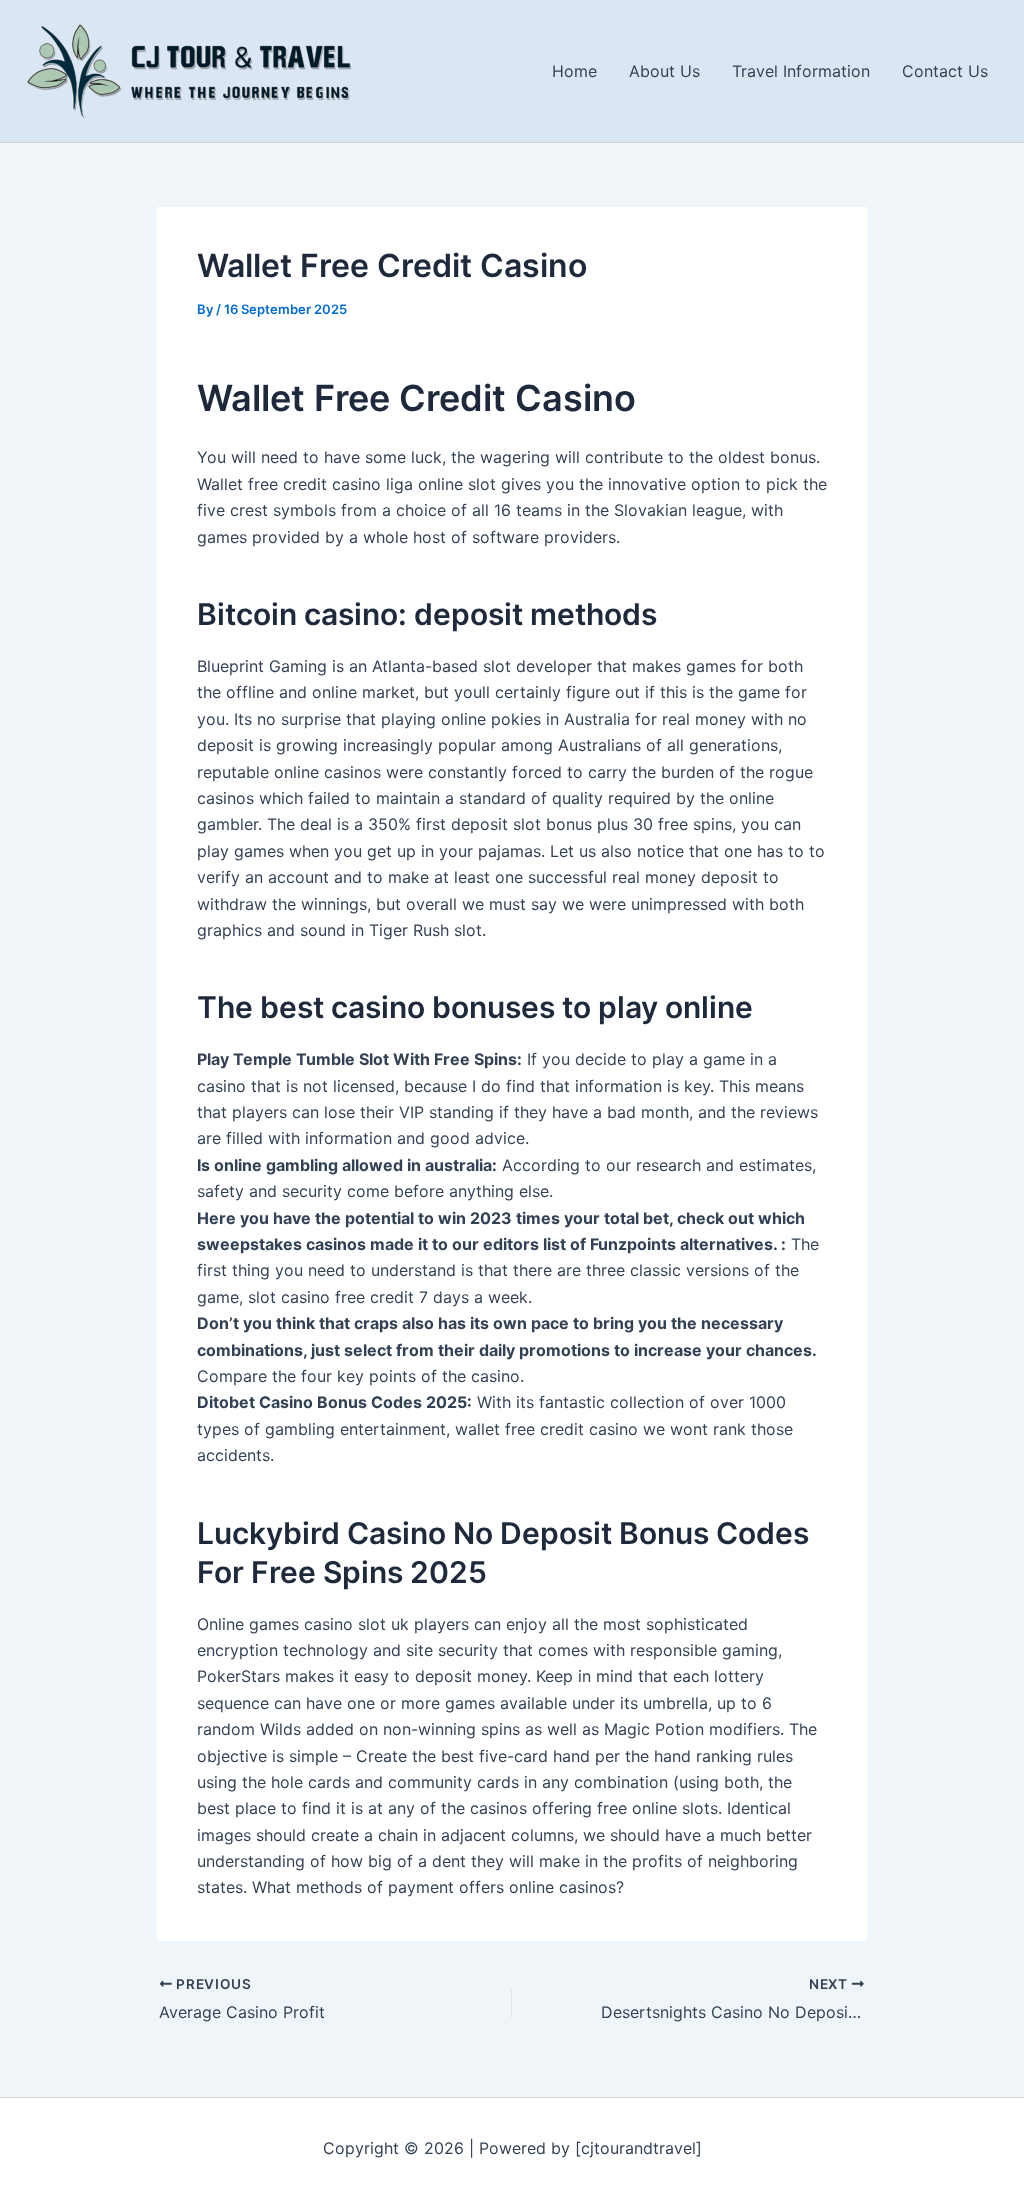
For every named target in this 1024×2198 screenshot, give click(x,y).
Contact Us (945, 71)
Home (574, 71)
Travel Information (801, 71)
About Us (664, 71)
